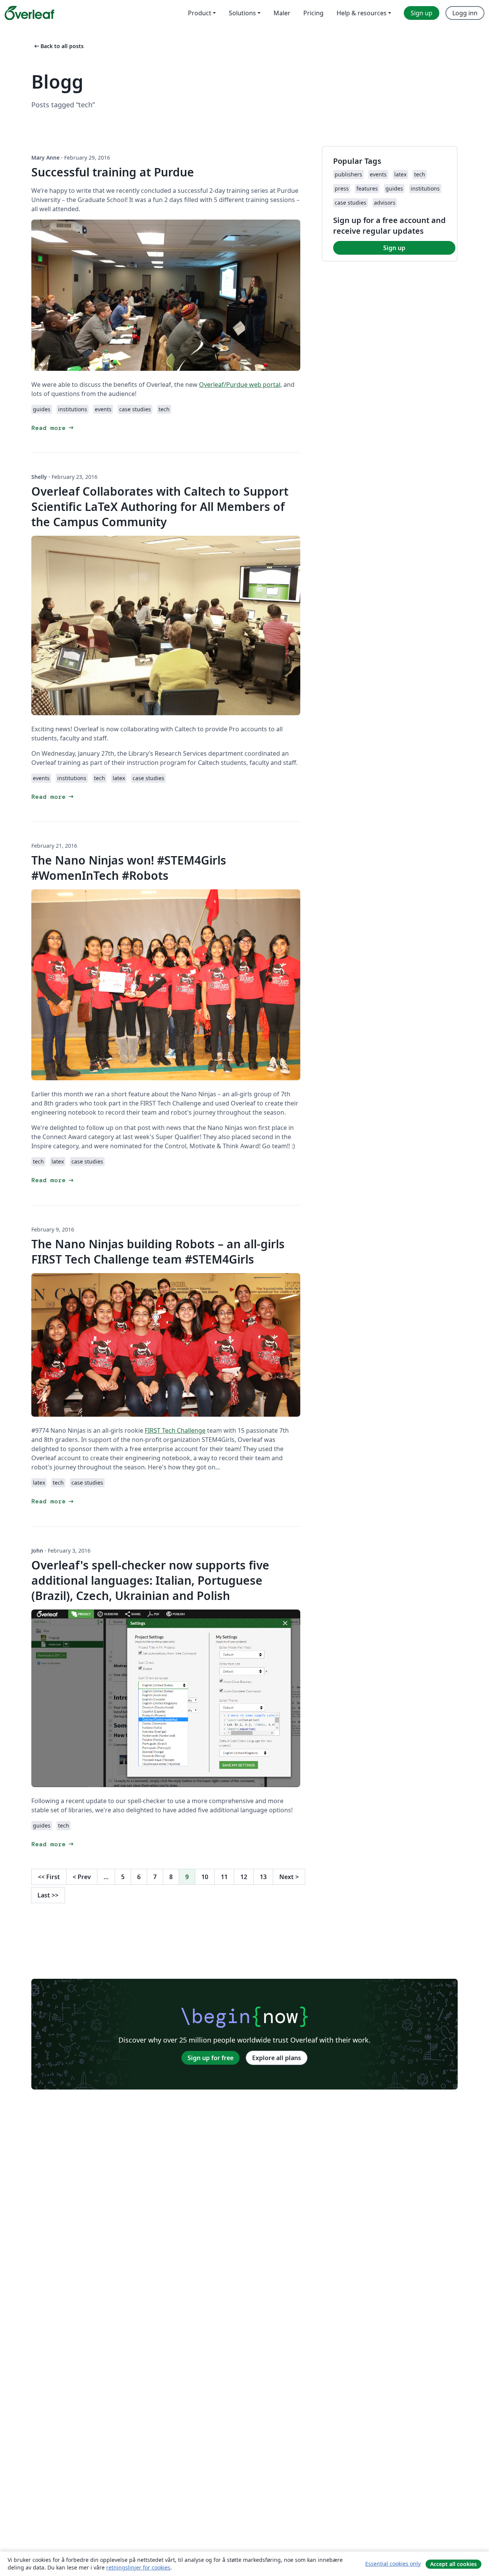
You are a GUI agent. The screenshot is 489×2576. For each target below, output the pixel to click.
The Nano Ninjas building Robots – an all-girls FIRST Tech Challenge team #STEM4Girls (158, 1252)
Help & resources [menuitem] (362, 13)
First (49, 1877)
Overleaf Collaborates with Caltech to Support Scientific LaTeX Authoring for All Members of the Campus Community (160, 507)
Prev (82, 1877)
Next (289, 1877)
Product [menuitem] (200, 13)
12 (244, 1877)
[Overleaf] (29, 13)
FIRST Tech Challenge (175, 1430)
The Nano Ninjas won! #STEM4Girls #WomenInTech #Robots (129, 868)
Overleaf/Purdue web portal (240, 385)
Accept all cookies (453, 2564)
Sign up (394, 248)
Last (48, 1895)
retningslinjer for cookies (138, 2567)
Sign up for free (210, 2058)
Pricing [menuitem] (313, 13)
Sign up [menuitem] (422, 13)
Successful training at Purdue (113, 172)
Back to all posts (58, 46)
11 (224, 1877)
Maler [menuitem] (282, 13)
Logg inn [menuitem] (465, 13)
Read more (53, 428)
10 (205, 1877)
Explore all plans (277, 2058)
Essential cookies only (393, 2564)
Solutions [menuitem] (242, 13)
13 (263, 1877)
